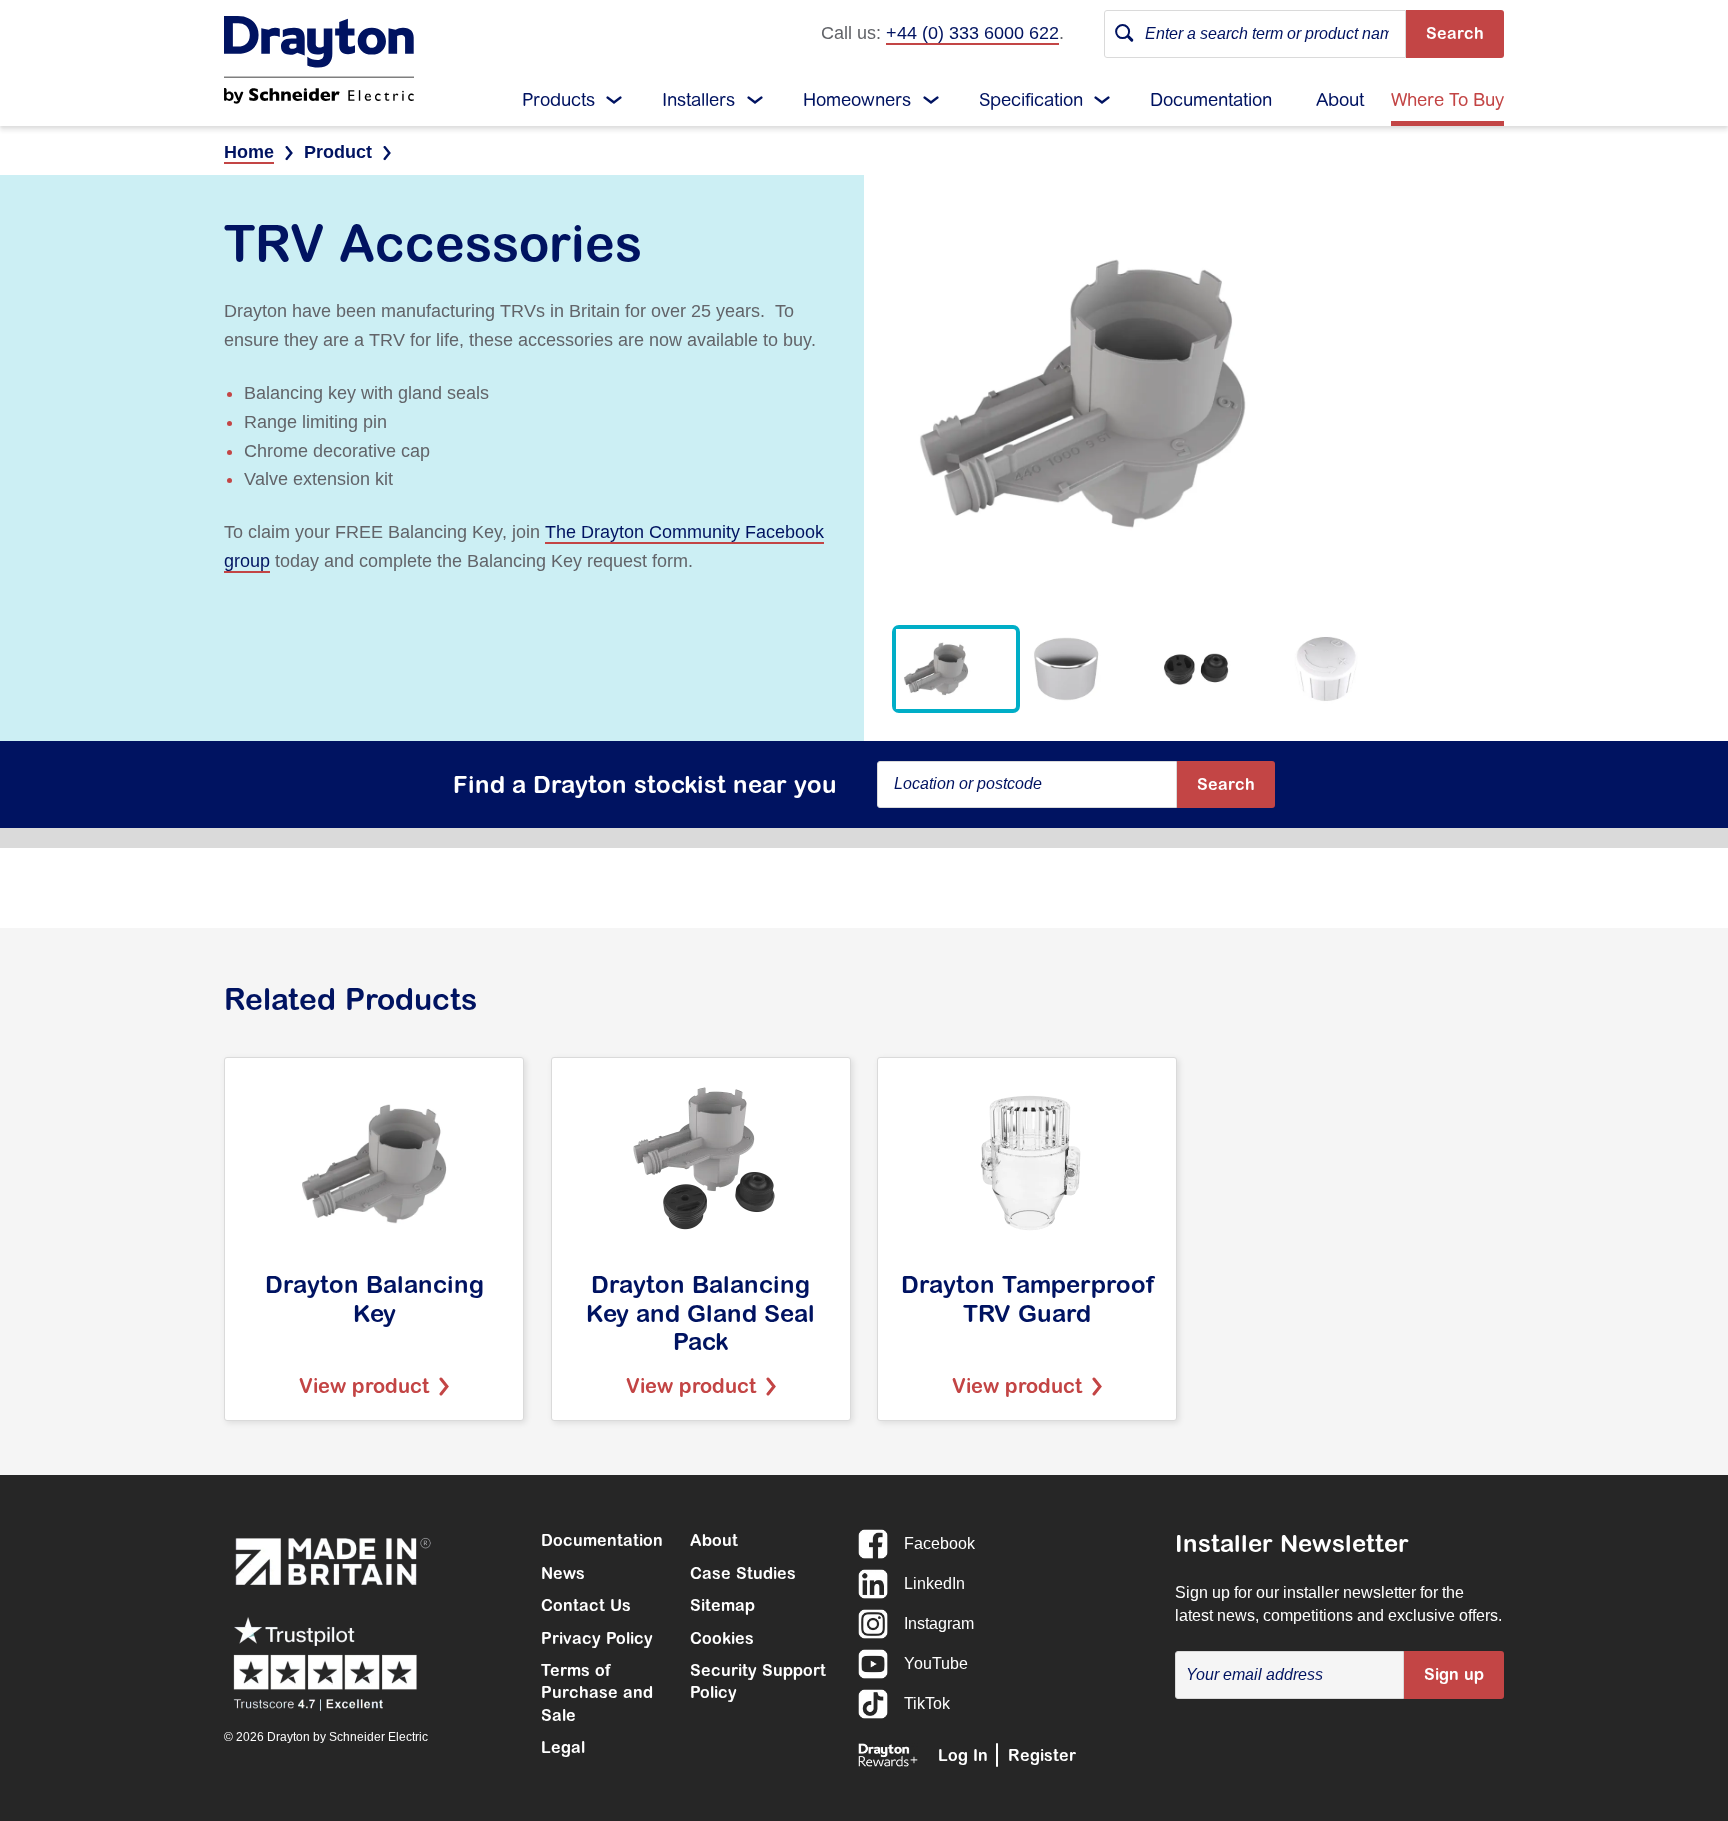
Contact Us (586, 1605)
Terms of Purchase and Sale (597, 1692)
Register (1042, 1755)
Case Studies (743, 1573)
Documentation (1211, 99)
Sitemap (722, 1605)
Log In (963, 1755)
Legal (563, 1747)
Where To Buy (1447, 99)
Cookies (722, 1638)
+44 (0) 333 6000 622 (972, 33)
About (1340, 99)
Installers (698, 99)
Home (249, 152)
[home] (319, 60)
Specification (1031, 99)
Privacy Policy (597, 1638)
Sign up (1454, 1674)
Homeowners (857, 99)
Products (558, 99)
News (563, 1573)
